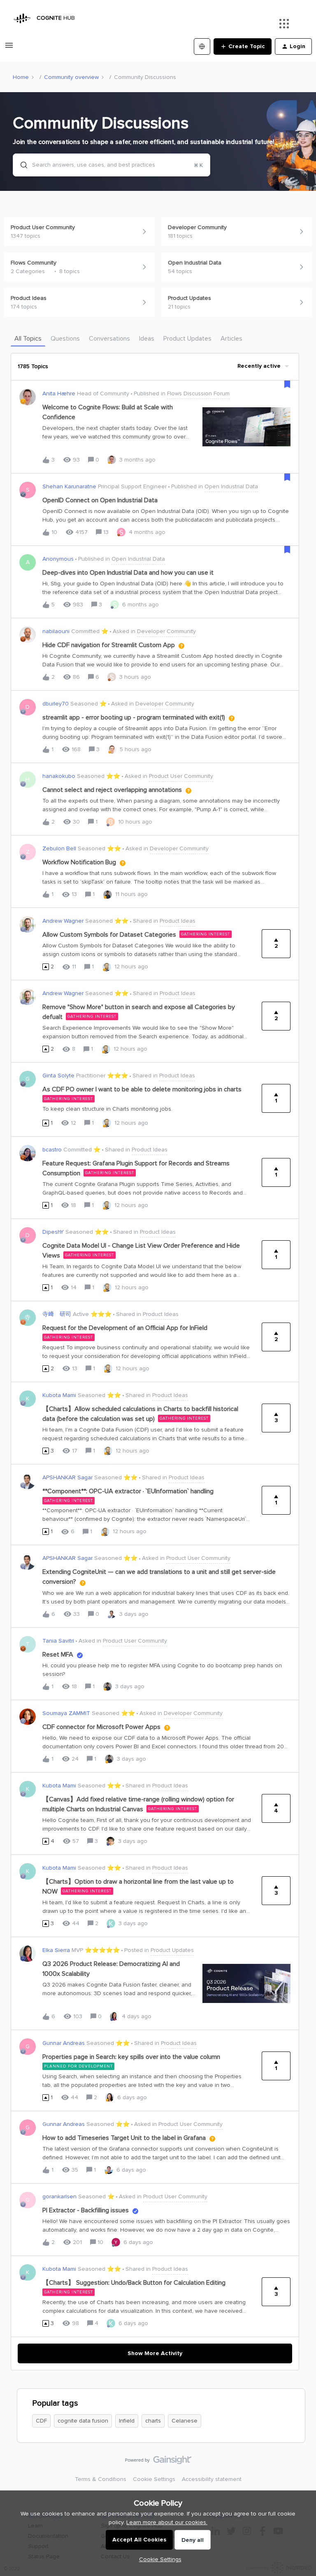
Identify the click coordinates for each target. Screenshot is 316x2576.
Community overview (71, 77)
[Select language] (202, 46)
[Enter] (21, 165)
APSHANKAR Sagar (67, 1477)
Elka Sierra (56, 1950)
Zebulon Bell (59, 848)
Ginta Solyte (58, 1076)
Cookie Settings (154, 2479)
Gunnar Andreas (64, 2043)
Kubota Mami (59, 1395)
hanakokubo (59, 776)
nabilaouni (56, 631)
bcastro (52, 1150)
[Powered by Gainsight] (158, 2462)
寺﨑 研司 (57, 1314)
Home (21, 77)
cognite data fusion (83, 2421)
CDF (41, 2421)
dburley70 (56, 704)
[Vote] (46, 967)
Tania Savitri (58, 1641)
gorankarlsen (59, 2197)
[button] (158, 2559)
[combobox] (112, 165)
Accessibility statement (212, 2479)
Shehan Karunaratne (69, 486)
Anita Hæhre (59, 393)
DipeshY (53, 1232)
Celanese (185, 2421)
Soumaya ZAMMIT (66, 1713)
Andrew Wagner (63, 921)
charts (153, 2421)
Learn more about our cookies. (167, 2522)
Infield (127, 2421)
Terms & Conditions (101, 2479)
